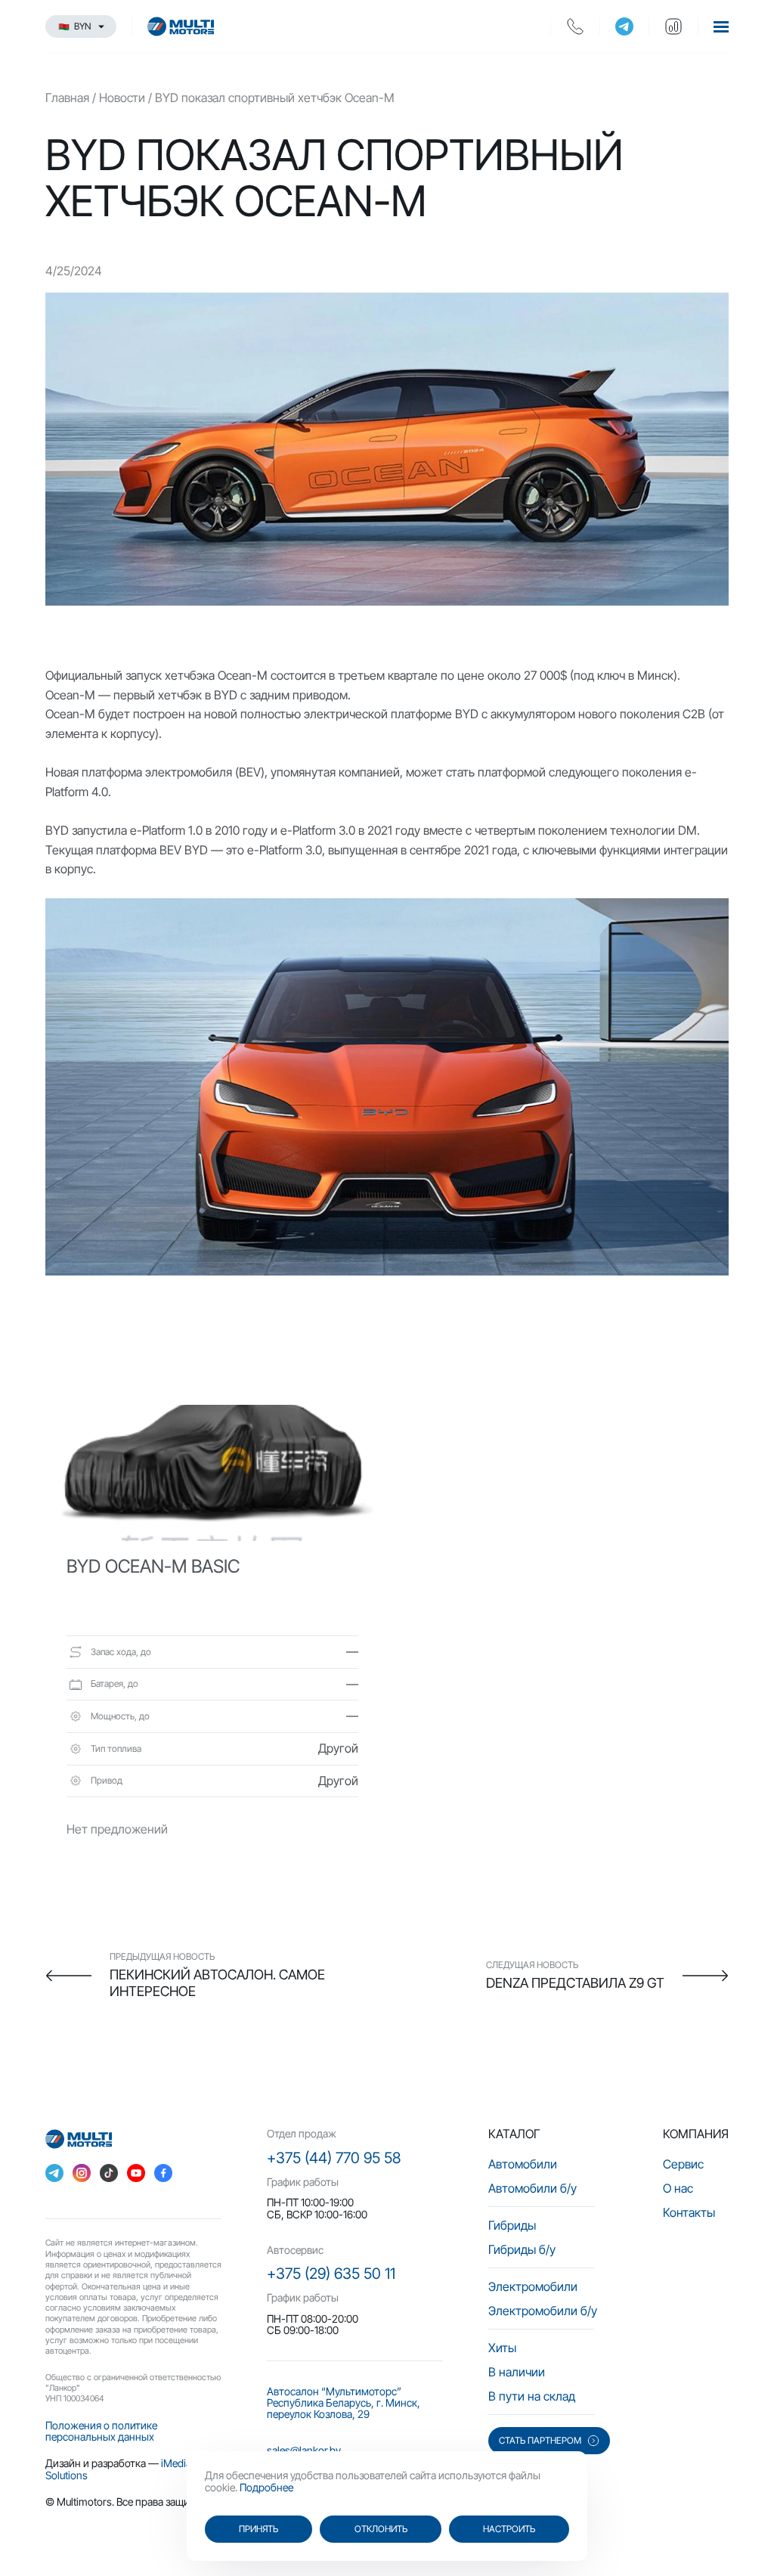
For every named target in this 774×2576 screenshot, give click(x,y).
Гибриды (512, 2225)
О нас (678, 2188)
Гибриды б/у (522, 2249)
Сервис (683, 2164)
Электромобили (533, 2286)
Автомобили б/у (533, 2188)
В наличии (517, 2372)
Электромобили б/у (543, 2311)
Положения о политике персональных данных (101, 2431)
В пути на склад (532, 2396)
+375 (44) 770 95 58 (334, 2158)
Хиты (502, 2348)
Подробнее (266, 2487)
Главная (67, 98)
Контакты (689, 2212)
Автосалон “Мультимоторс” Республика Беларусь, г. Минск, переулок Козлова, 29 (344, 2403)
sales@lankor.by (304, 2450)
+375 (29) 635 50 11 (331, 2274)
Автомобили (523, 2164)
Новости (122, 98)
